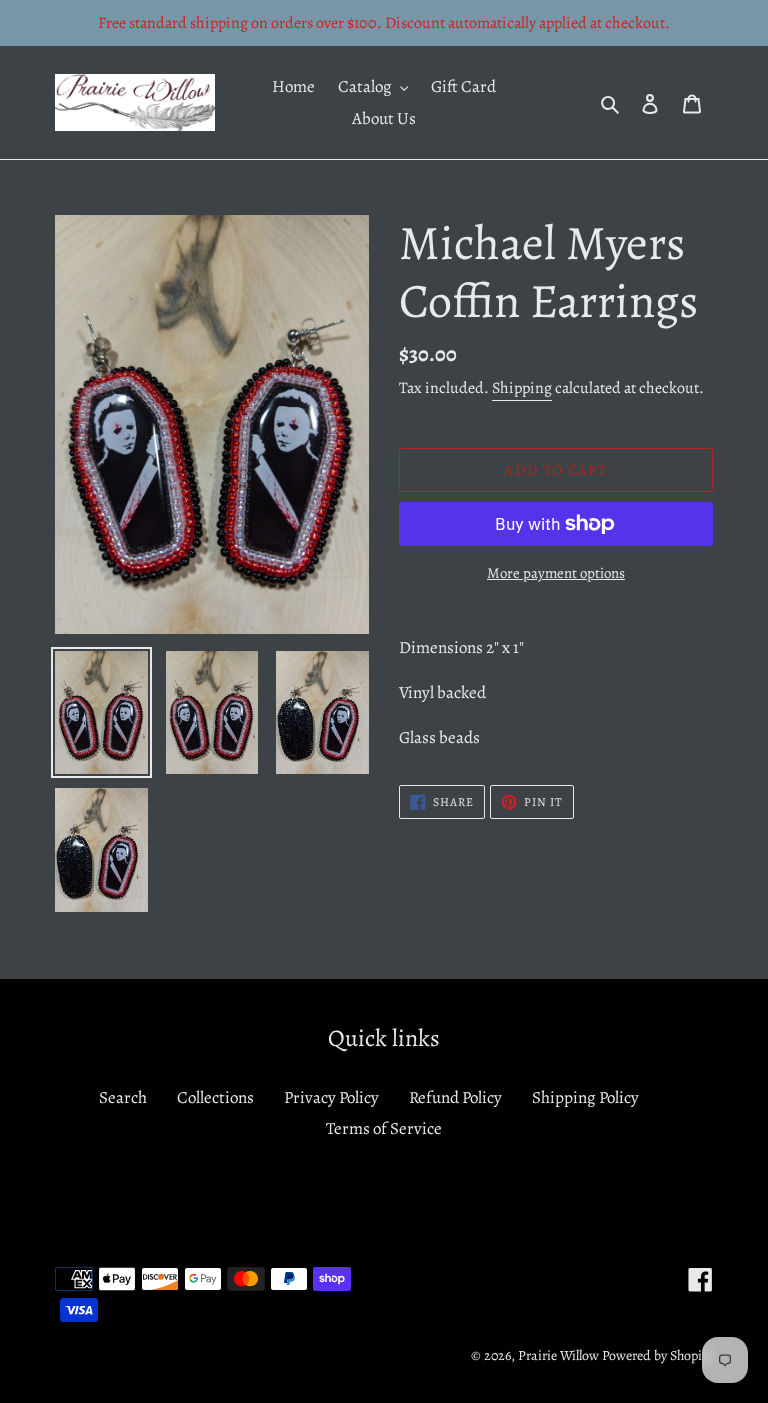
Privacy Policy (331, 1097)
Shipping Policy (585, 1097)
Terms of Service (384, 1128)
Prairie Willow (558, 1355)
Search (123, 1097)
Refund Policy (455, 1097)
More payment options (556, 573)
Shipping (522, 388)
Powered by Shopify (657, 1355)
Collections (215, 1097)
